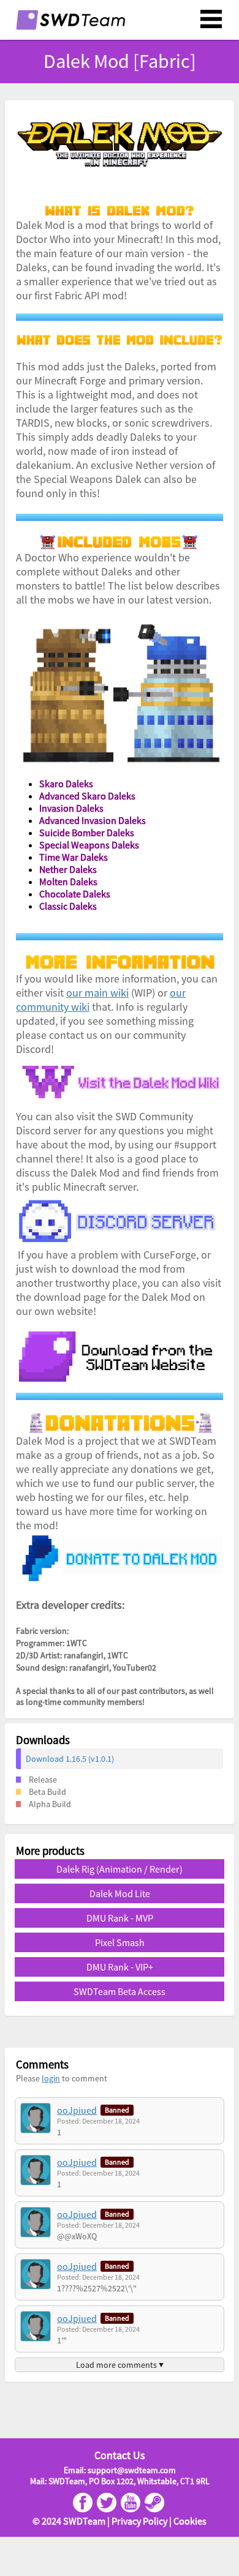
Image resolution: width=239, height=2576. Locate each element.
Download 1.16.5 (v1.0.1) (70, 1759)
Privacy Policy (139, 2521)
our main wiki (97, 993)
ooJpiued (77, 2110)
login (51, 2078)
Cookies (190, 2521)
